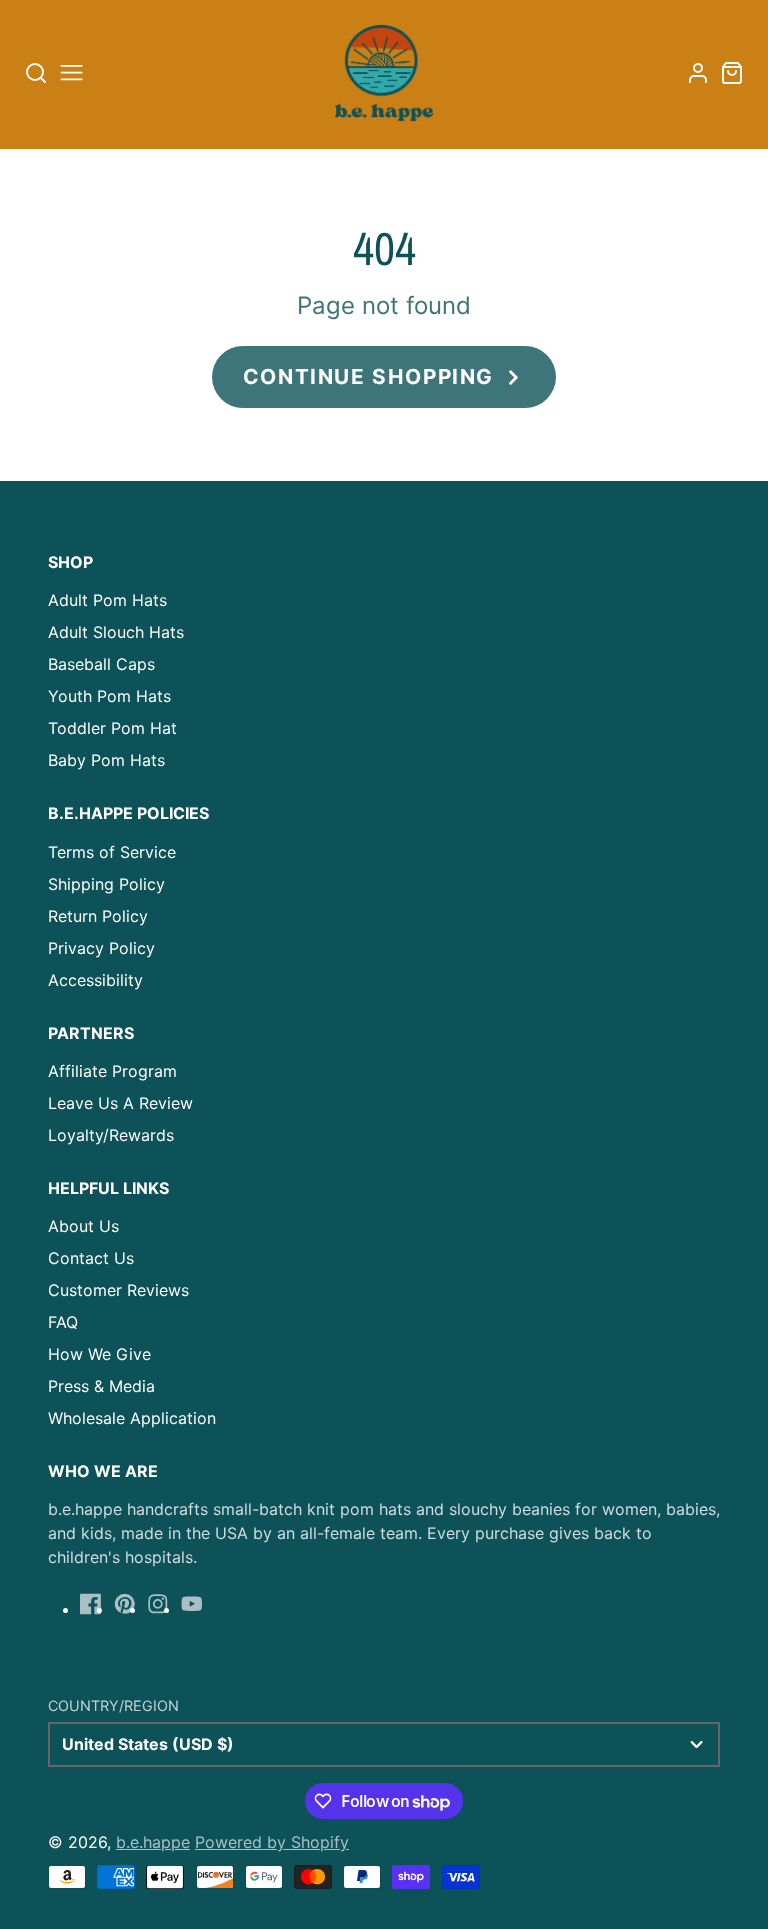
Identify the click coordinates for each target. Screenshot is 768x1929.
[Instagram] (158, 1604)
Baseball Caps (101, 664)
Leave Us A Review (120, 1103)
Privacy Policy (101, 948)
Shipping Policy (106, 884)
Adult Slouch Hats (116, 632)
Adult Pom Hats (107, 600)
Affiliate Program (112, 1071)
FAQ (63, 1322)
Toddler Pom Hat (112, 728)
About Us (83, 1226)
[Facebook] (91, 1604)
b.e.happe (153, 1842)
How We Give (99, 1354)
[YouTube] (192, 1604)
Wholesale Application (132, 1418)
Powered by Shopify (272, 1842)
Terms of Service (112, 852)
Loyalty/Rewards (111, 1135)
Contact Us (91, 1258)
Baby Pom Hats (106, 760)
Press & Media (101, 1386)
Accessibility (95, 980)
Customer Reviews (118, 1290)
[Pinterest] (125, 1604)
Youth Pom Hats (109, 696)
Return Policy (98, 916)
